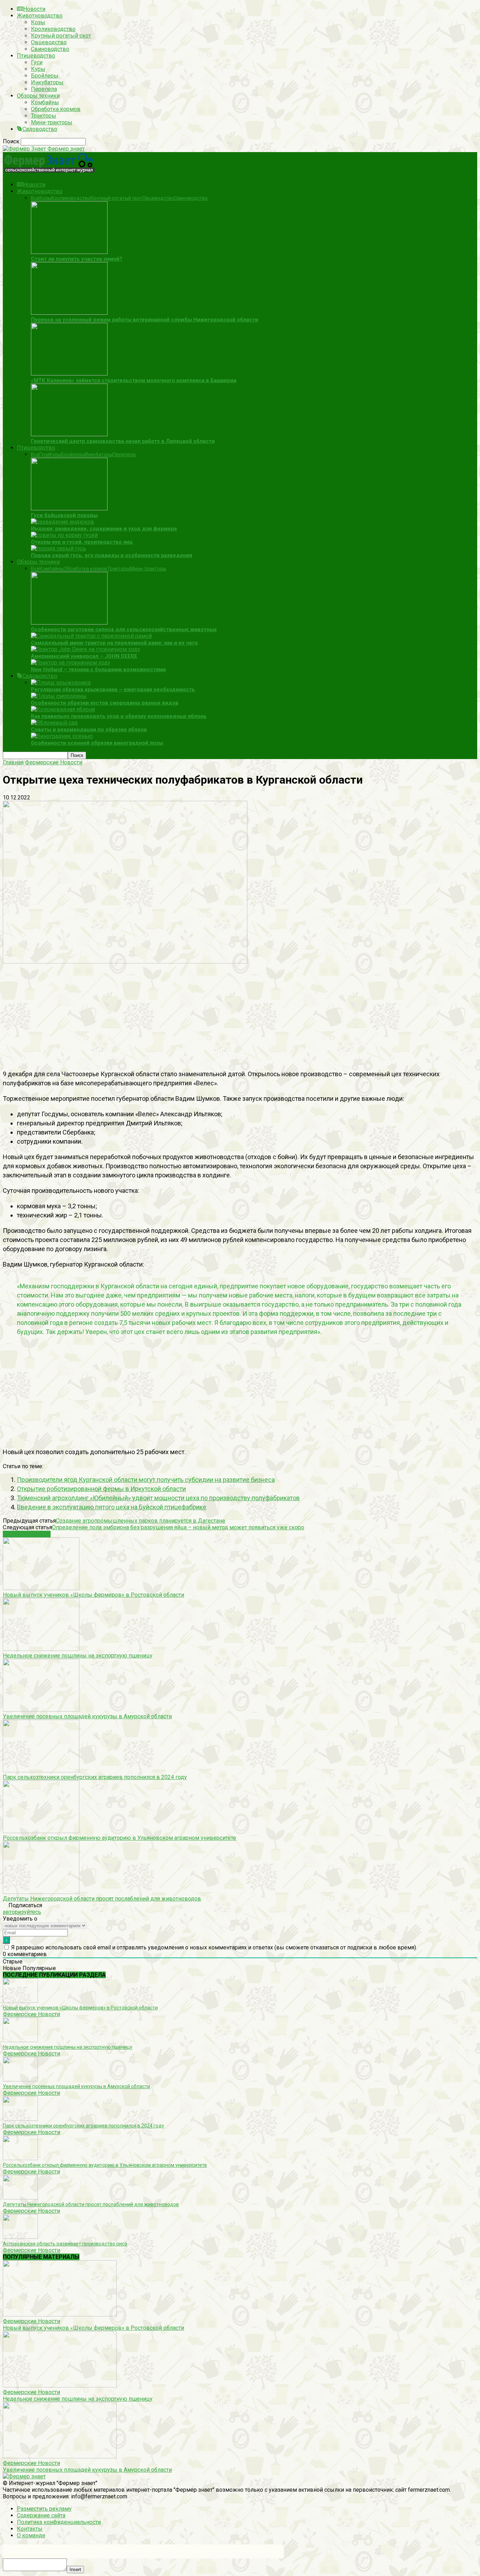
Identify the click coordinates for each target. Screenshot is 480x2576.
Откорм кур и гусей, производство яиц (82, 542)
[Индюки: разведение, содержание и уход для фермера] (63, 522)
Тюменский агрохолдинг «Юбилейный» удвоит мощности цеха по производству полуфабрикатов (158, 1498)
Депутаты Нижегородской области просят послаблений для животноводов (102, 1899)
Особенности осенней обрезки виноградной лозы (97, 743)
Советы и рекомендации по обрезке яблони (89, 730)
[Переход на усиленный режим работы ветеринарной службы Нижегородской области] (69, 313)
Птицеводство (36, 56)
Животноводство (40, 16)
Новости (34, 9)
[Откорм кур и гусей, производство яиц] (64, 535)
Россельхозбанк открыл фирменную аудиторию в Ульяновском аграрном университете (119, 1838)
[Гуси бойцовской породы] (69, 508)
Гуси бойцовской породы (64, 515)
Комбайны (45, 102)
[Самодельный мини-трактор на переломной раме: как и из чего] (91, 636)
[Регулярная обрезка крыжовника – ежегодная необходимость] (61, 683)
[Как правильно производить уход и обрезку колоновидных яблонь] (63, 709)
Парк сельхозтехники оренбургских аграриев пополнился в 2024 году (95, 1777)
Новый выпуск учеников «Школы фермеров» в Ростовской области (93, 1595)
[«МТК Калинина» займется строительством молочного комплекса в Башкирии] (69, 374)
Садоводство (40, 129)
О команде (31, 2535)
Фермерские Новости (31, 2014)
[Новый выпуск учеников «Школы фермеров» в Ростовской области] (41, 1588)
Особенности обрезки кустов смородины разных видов (105, 703)
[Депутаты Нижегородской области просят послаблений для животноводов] (41, 1892)
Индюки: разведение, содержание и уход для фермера (104, 529)
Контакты (30, 2529)
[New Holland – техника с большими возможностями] (71, 663)
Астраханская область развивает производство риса (65, 2244)
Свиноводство (50, 49)
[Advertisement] (214, 1014)
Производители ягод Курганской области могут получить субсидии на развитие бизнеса (146, 1480)
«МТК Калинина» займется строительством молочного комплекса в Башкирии (134, 380)
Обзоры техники (38, 96)
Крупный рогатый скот (61, 36)
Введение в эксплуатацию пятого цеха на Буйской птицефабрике (112, 1507)
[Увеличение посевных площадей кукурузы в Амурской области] (41, 1710)
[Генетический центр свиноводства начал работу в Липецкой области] (69, 434)
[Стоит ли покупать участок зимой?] (69, 252)
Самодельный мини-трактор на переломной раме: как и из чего (114, 643)
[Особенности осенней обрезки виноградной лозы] (62, 736)
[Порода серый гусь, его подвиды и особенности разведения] (59, 548)
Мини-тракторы (52, 122)
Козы (38, 22)
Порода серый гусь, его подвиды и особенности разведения (112, 555)
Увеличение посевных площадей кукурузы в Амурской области (87, 1716)
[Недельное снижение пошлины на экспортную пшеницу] (41, 1649)
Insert (75, 2570)
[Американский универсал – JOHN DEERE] (86, 649)
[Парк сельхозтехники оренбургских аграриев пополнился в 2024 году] (41, 1770)
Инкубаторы (47, 82)
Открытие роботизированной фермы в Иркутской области (101, 1489)
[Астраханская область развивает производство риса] (20, 2237)
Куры (38, 69)
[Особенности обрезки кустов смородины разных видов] (59, 696)
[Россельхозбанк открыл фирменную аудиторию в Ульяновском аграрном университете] (41, 1831)
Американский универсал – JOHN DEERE (84, 656)
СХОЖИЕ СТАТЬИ (27, 1534)
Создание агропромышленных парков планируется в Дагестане (141, 1521)
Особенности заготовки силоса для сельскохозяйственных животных (124, 629)
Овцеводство (49, 42)
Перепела (44, 89)
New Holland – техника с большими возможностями (98, 669)
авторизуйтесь (22, 1912)
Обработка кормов (56, 109)
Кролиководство (53, 29)
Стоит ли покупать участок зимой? (77, 259)
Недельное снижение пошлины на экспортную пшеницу (78, 1656)
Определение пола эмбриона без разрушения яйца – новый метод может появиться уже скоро (178, 1527)
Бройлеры (45, 76)
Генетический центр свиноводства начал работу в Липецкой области (123, 441)
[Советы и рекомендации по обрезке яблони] (54, 723)
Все (35, 198)
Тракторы (44, 116)
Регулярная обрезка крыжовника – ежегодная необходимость (113, 689)
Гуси (37, 62)
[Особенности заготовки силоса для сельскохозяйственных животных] (69, 623)
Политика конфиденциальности (59, 2522)
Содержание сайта (41, 2515)
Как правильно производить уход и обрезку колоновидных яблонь (119, 716)
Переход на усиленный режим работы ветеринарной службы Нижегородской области (145, 320)
